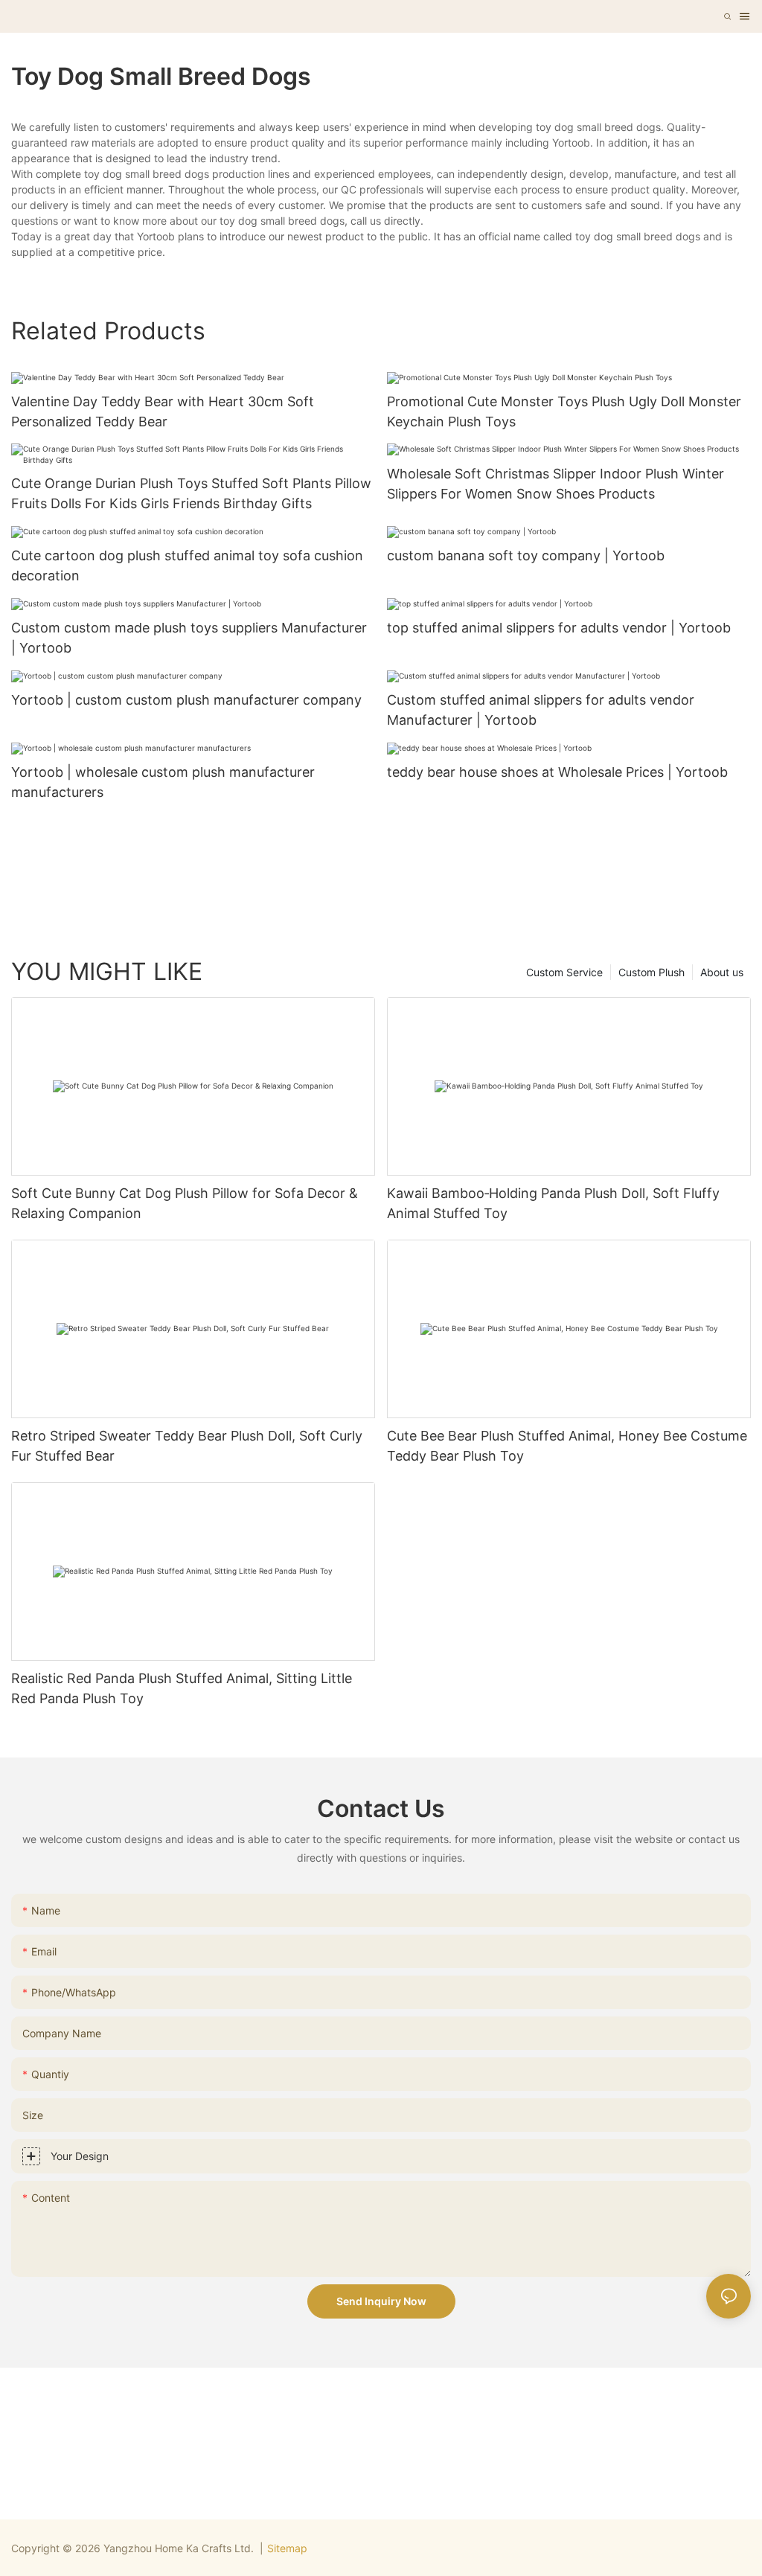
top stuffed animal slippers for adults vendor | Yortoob (559, 628)
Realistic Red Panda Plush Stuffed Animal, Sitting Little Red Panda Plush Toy (182, 1688)
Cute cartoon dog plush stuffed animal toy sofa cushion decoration (187, 565)
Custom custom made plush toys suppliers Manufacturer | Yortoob (189, 638)
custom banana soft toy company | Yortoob (526, 555)
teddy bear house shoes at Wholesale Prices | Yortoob (557, 772)
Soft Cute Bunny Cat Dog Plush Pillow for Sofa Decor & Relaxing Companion (185, 1203)
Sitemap (287, 2548)
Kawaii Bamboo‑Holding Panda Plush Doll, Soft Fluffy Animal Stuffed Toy (553, 1203)
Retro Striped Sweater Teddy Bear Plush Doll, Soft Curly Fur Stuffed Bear (187, 1446)
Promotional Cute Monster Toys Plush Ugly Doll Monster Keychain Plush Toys (564, 411)
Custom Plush (651, 972)
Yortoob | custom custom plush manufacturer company (186, 700)
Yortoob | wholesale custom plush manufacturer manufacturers (163, 782)
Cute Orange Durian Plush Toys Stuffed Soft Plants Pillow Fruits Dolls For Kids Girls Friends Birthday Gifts (191, 493)
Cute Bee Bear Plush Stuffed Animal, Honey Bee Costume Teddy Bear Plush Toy (567, 1446)
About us (722, 972)
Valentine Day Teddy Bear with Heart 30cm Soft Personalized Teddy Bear (163, 411)
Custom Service (564, 972)
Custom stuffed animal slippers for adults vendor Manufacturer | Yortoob (541, 710)
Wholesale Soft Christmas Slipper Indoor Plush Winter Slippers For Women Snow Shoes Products (556, 484)
